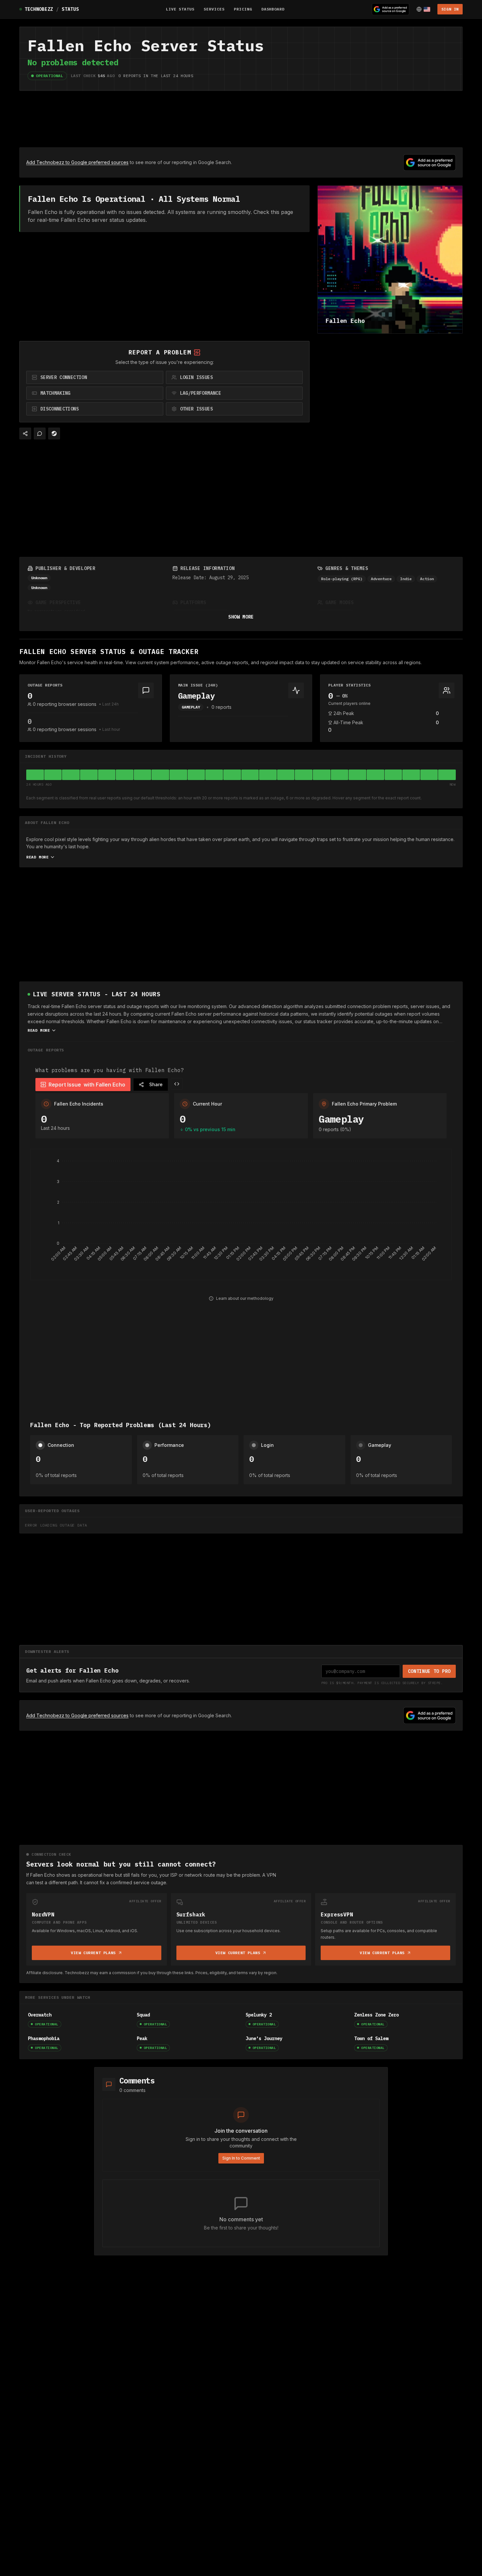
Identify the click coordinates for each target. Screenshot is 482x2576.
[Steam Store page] (54, 433)
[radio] (95, 377)
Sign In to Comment (241, 2158)
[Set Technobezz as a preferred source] (391, 9)
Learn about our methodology (245, 1298)
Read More (37, 857)
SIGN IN (450, 9)
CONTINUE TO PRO (429, 1671)
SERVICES (214, 9)
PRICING (243, 9)
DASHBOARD (273, 9)
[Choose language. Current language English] (423, 9)
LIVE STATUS (180, 9)
